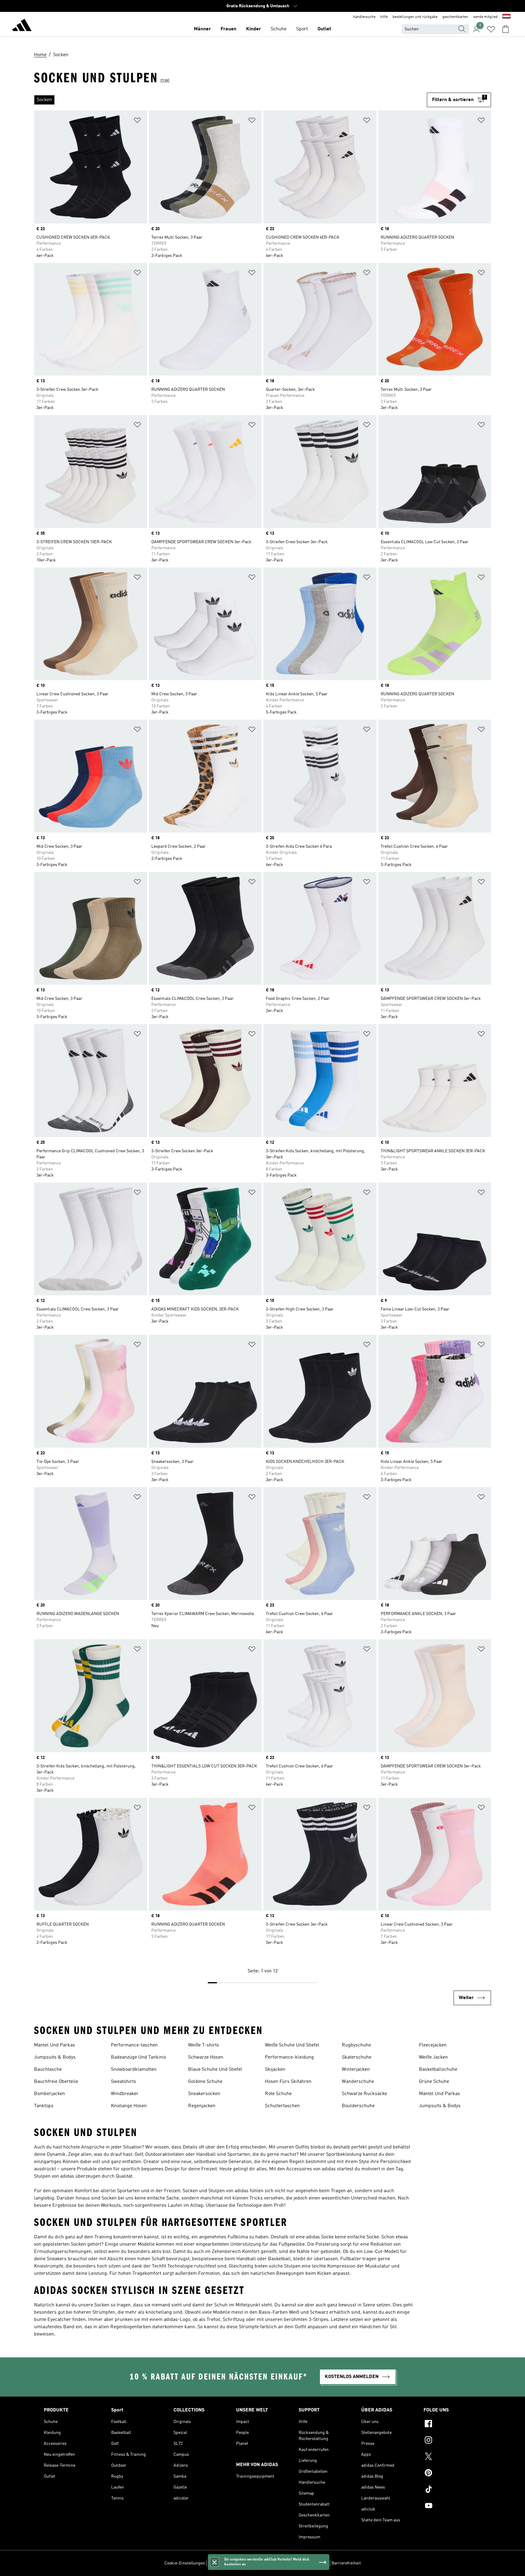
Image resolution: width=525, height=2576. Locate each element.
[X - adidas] (452, 2457)
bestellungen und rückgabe (415, 17)
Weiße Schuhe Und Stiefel (292, 2045)
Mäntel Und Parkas (55, 2045)
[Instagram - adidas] (452, 2441)
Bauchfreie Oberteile (56, 2082)
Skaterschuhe (357, 2057)
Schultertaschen (282, 2106)
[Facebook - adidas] (452, 2424)
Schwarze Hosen (206, 2057)
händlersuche (364, 17)
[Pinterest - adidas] (452, 2474)
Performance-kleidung (289, 2057)
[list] (230, 100)
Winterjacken (356, 2070)
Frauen (228, 29)
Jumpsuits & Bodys (55, 2057)
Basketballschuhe (438, 2070)
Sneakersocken (204, 2094)
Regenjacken (202, 2106)
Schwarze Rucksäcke (364, 2094)
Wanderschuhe (358, 2082)
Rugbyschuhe (356, 2045)
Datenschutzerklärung (280, 2563)
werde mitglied (485, 17)
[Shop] (22, 26)
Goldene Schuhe (205, 2082)
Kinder (254, 29)
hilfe (384, 17)
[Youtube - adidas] (452, 2506)
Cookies (248, 2563)
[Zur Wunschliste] (491, 29)
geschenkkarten (455, 17)
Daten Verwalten (223, 2563)
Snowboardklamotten (134, 2070)
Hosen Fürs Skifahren (288, 2082)
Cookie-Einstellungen (185, 2563)
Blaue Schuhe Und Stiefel (215, 2070)
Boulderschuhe (358, 2106)
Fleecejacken (433, 2045)
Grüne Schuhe (434, 2082)
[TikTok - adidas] (452, 2490)
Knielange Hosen (129, 2106)
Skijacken (275, 2070)
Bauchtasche (48, 2070)
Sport (302, 29)
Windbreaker (125, 2094)
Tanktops (44, 2106)
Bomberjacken (50, 2094)
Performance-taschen (134, 2045)
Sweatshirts (124, 2082)
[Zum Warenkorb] (506, 29)
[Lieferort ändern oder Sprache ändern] (506, 17)
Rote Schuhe (278, 2094)
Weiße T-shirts (204, 2045)
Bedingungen (316, 2563)
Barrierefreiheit (346, 2563)
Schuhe (279, 29)
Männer (202, 29)
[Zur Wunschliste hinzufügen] (137, 121)
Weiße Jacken (433, 2057)
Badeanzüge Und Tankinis (139, 2057)
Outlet (324, 29)
